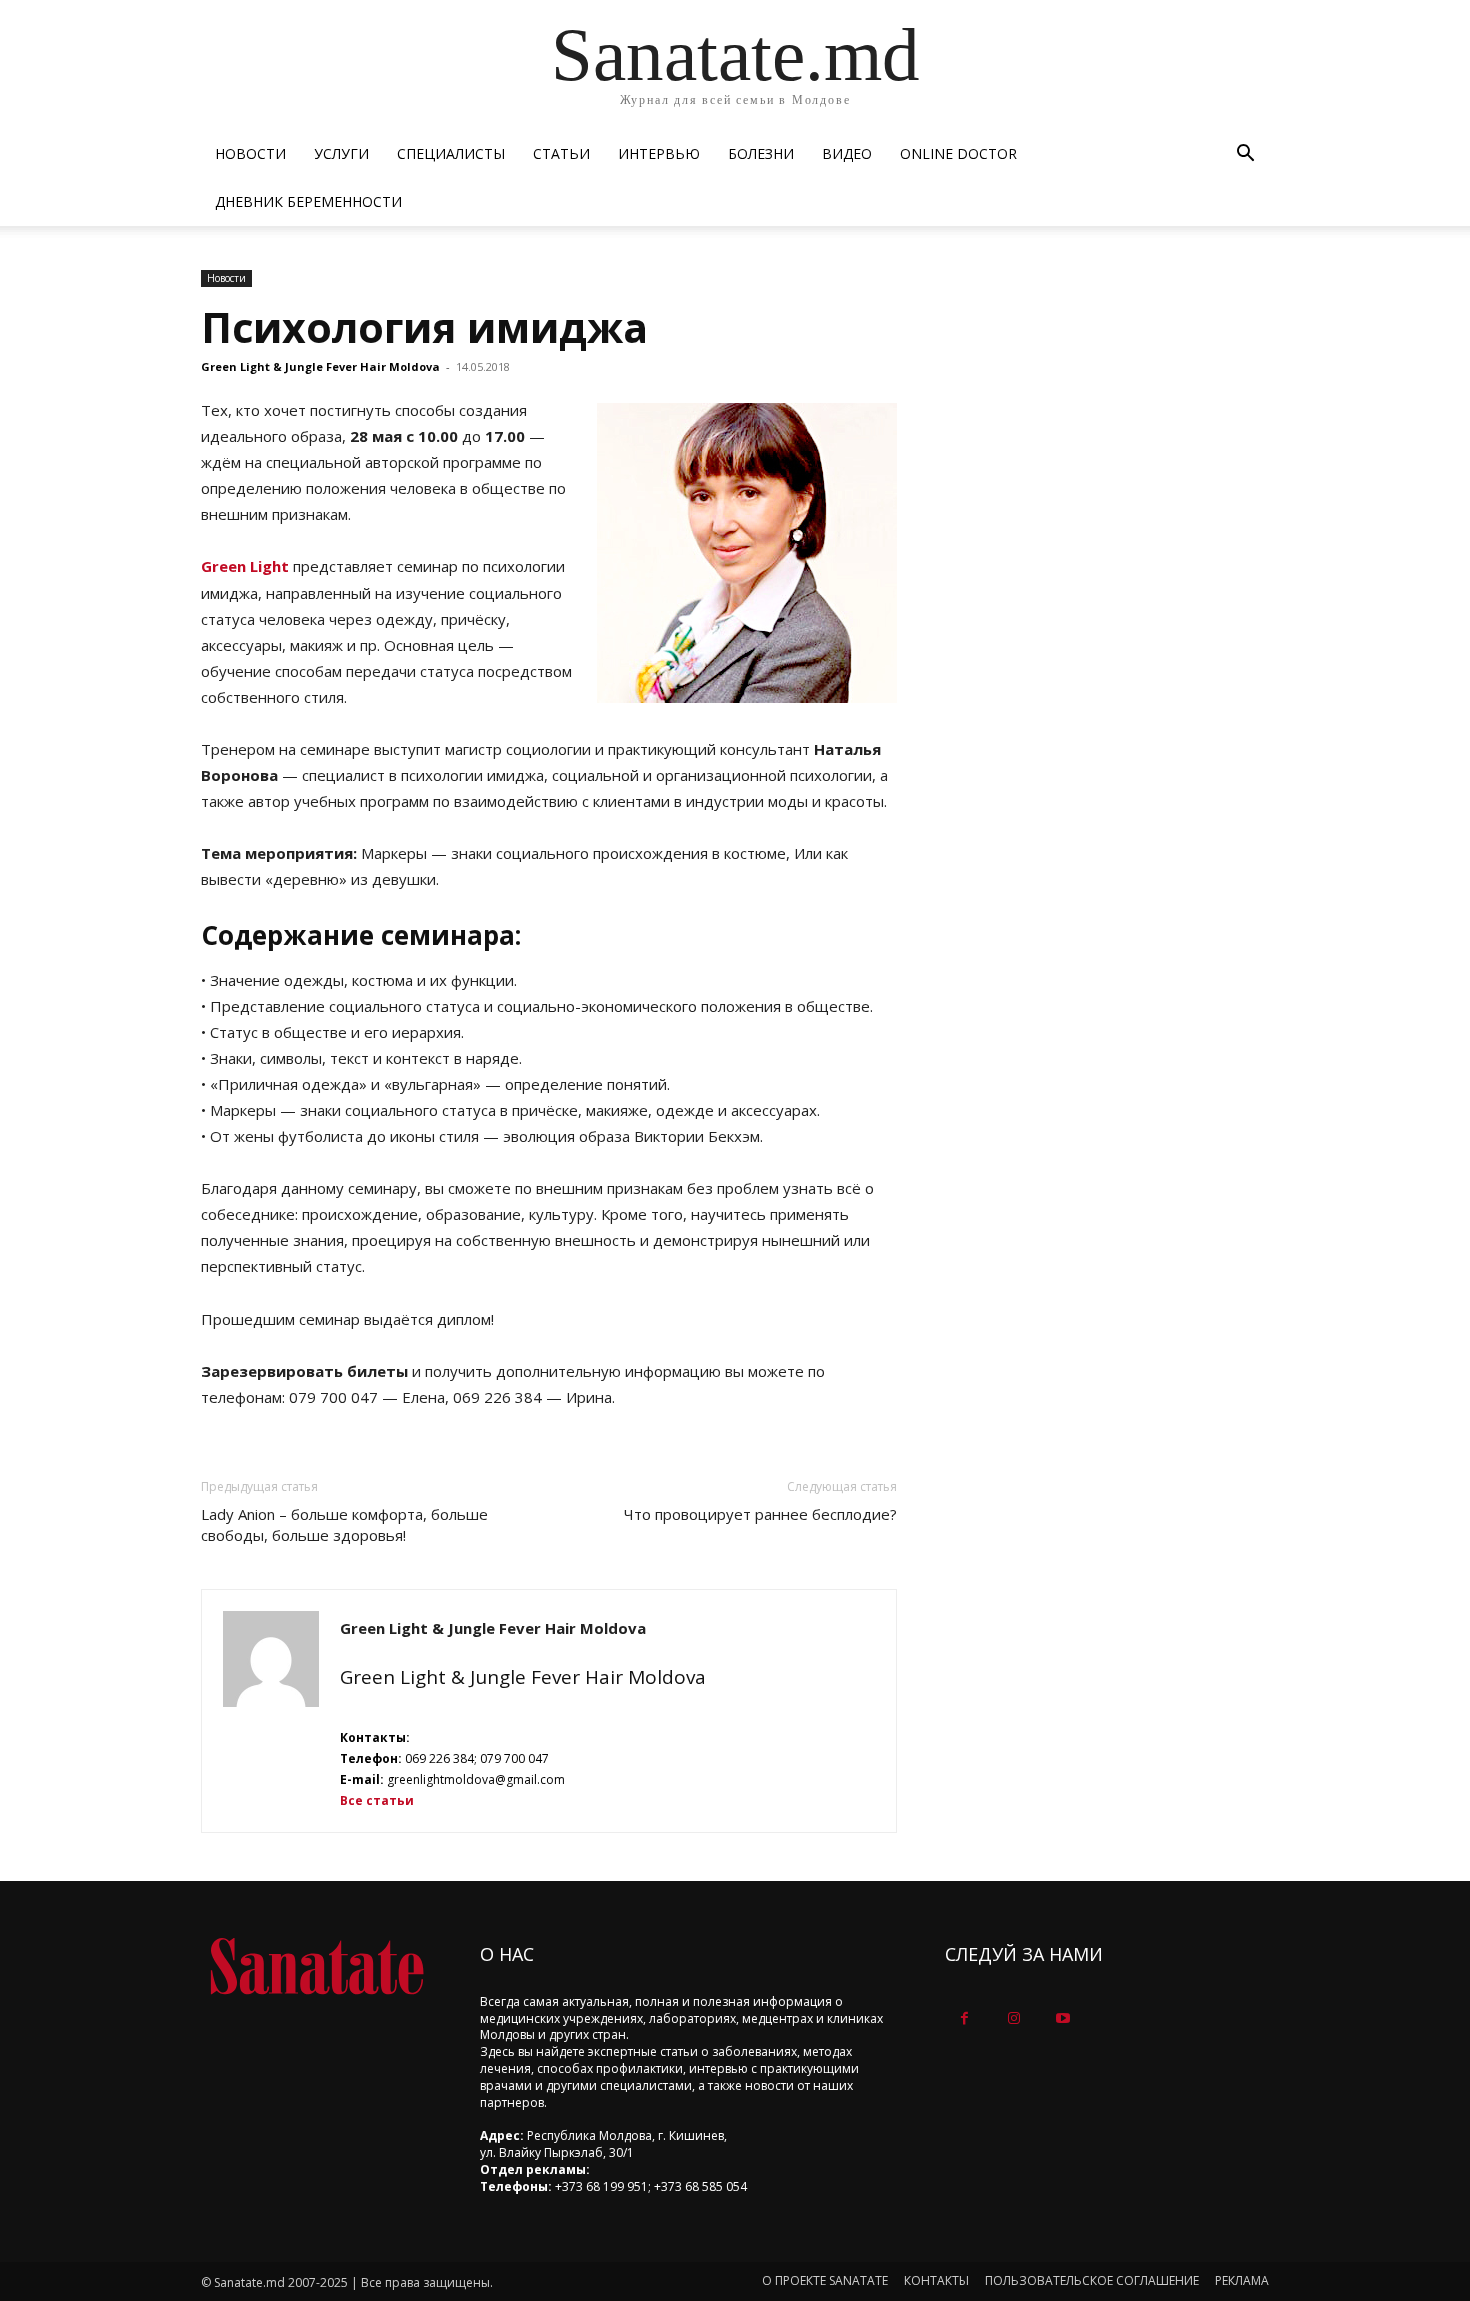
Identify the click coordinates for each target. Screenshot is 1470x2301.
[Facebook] (964, 2018)
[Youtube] (1062, 2018)
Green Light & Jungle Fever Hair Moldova (320, 366)
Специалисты (451, 153)
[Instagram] (1013, 2018)
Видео (847, 153)
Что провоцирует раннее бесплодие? (760, 1514)
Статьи (561, 153)
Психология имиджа (424, 327)
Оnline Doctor (958, 153)
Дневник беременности (308, 201)
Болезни (761, 153)
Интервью (659, 153)
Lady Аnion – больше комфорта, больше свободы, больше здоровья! (344, 1524)
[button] (1245, 155)
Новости (250, 153)
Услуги (341, 153)
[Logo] (316, 1966)
